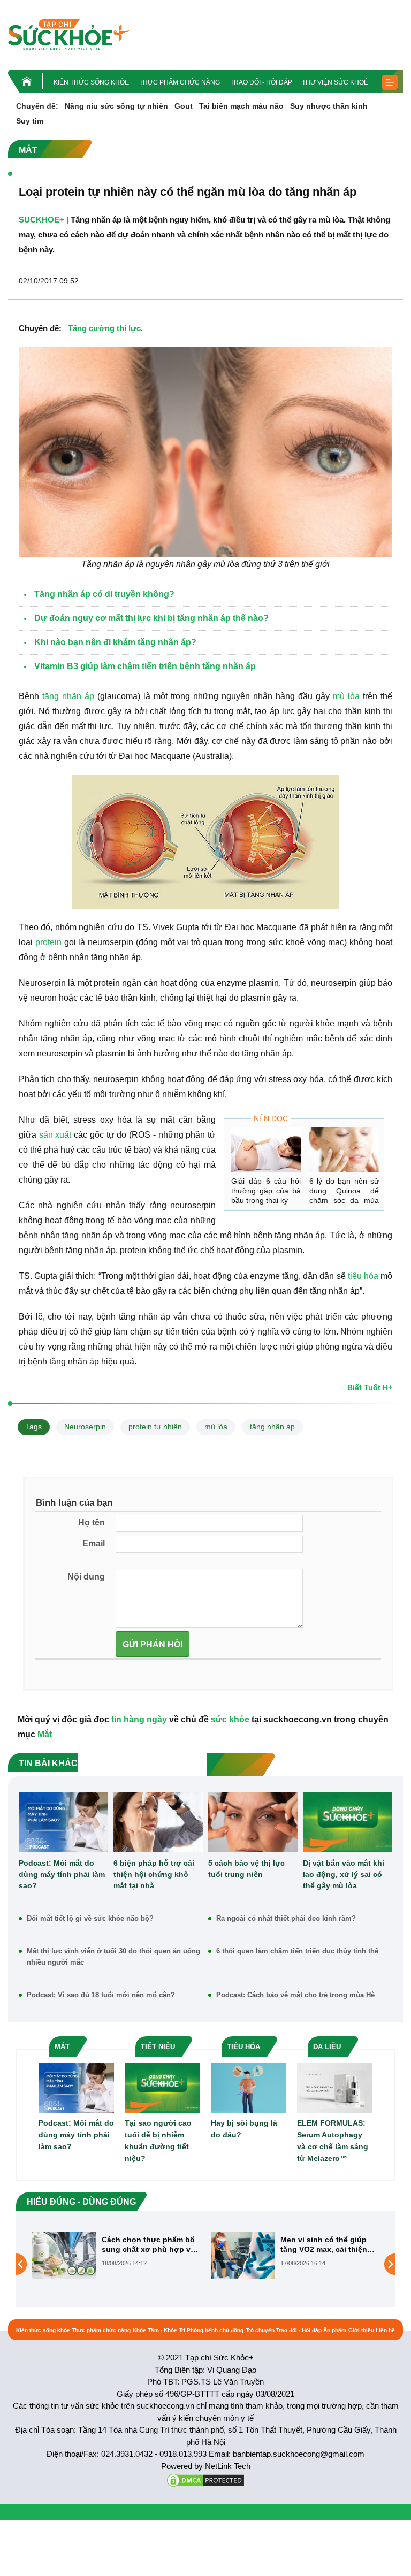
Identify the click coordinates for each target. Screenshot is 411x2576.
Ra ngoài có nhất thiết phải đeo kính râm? (286, 1918)
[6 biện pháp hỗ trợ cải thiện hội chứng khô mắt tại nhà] (158, 1822)
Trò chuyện (260, 2330)
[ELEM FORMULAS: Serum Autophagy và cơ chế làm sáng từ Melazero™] (335, 2087)
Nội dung (86, 1577)
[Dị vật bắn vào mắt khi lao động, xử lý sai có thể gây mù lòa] (348, 1822)
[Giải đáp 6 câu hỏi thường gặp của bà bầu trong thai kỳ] (266, 1150)
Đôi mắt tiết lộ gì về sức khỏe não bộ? (90, 1918)
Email (94, 1543)
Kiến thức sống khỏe (91, 82)
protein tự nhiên (155, 1427)
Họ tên (92, 1523)
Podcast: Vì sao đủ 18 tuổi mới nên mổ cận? (101, 1995)
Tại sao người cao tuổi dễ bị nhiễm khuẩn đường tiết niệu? (158, 2141)
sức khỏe (230, 1719)
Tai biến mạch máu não (241, 106)
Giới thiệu (361, 2330)
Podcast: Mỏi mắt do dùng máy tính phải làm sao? (62, 1874)
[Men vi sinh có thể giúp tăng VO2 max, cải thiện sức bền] (64, 2255)
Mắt (45, 1734)
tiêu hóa (363, 1276)
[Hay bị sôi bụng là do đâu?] (249, 2087)
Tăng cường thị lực (104, 328)
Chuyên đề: (37, 106)
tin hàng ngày (139, 1719)
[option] (116, 2255)
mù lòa (346, 696)
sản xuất (55, 1135)
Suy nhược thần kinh (329, 106)
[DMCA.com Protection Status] (205, 2479)
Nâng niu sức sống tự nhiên (116, 106)
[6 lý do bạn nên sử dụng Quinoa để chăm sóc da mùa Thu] (344, 1150)
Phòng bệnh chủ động (215, 2330)
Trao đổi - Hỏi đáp (261, 82)
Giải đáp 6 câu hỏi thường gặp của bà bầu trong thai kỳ (266, 1191)
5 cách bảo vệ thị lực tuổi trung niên (246, 1869)
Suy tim (30, 121)
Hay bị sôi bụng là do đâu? (244, 2129)
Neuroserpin (85, 1427)
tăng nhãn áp (68, 696)
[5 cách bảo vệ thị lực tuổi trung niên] (253, 1822)
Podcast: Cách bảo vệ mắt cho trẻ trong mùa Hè (295, 1995)
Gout (184, 106)
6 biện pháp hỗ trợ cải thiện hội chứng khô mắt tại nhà (154, 1874)
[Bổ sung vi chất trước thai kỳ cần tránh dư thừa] (243, 2264)
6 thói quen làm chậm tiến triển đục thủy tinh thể (297, 1951)
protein (48, 942)
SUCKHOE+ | (44, 220)
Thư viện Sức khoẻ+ (337, 82)
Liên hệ (385, 2330)
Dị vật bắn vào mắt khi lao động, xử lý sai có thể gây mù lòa (344, 1874)
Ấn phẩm (335, 2330)
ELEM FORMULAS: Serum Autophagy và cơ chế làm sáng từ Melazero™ (333, 2141)
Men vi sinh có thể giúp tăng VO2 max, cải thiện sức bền (145, 2245)
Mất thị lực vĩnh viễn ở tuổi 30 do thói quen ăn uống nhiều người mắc (113, 1957)
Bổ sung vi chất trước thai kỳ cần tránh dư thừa (329, 2244)
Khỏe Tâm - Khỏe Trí (159, 2330)
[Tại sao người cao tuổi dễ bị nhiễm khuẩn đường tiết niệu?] (162, 2087)
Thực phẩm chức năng (180, 82)
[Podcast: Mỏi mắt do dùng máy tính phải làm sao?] (63, 1822)
